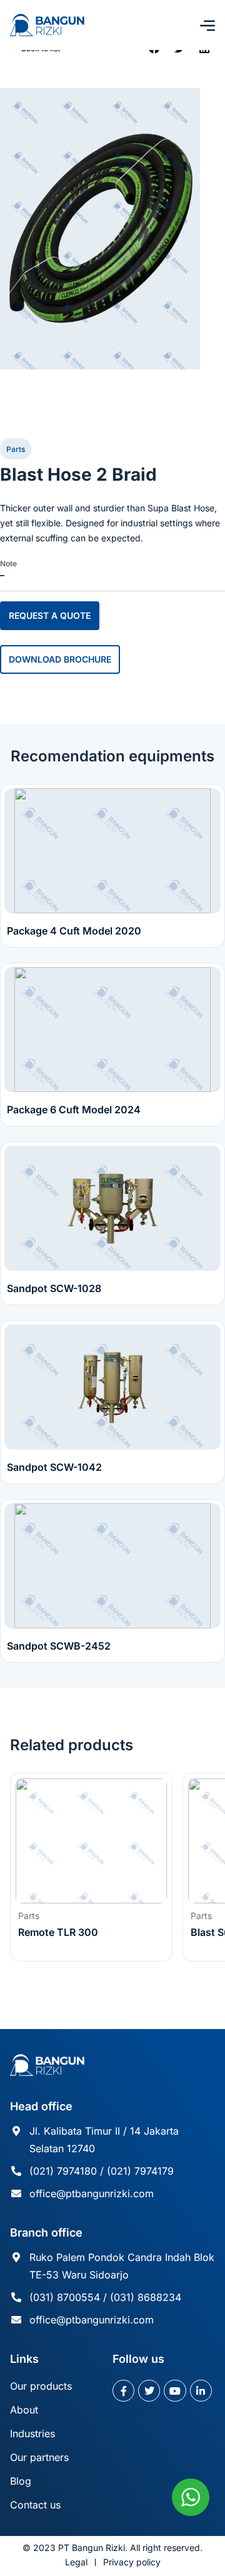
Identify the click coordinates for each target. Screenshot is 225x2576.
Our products (41, 2386)
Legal (76, 2562)
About (24, 2410)
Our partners (39, 2457)
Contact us (35, 2505)
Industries (32, 2433)
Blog (21, 2481)
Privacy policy (132, 2562)
